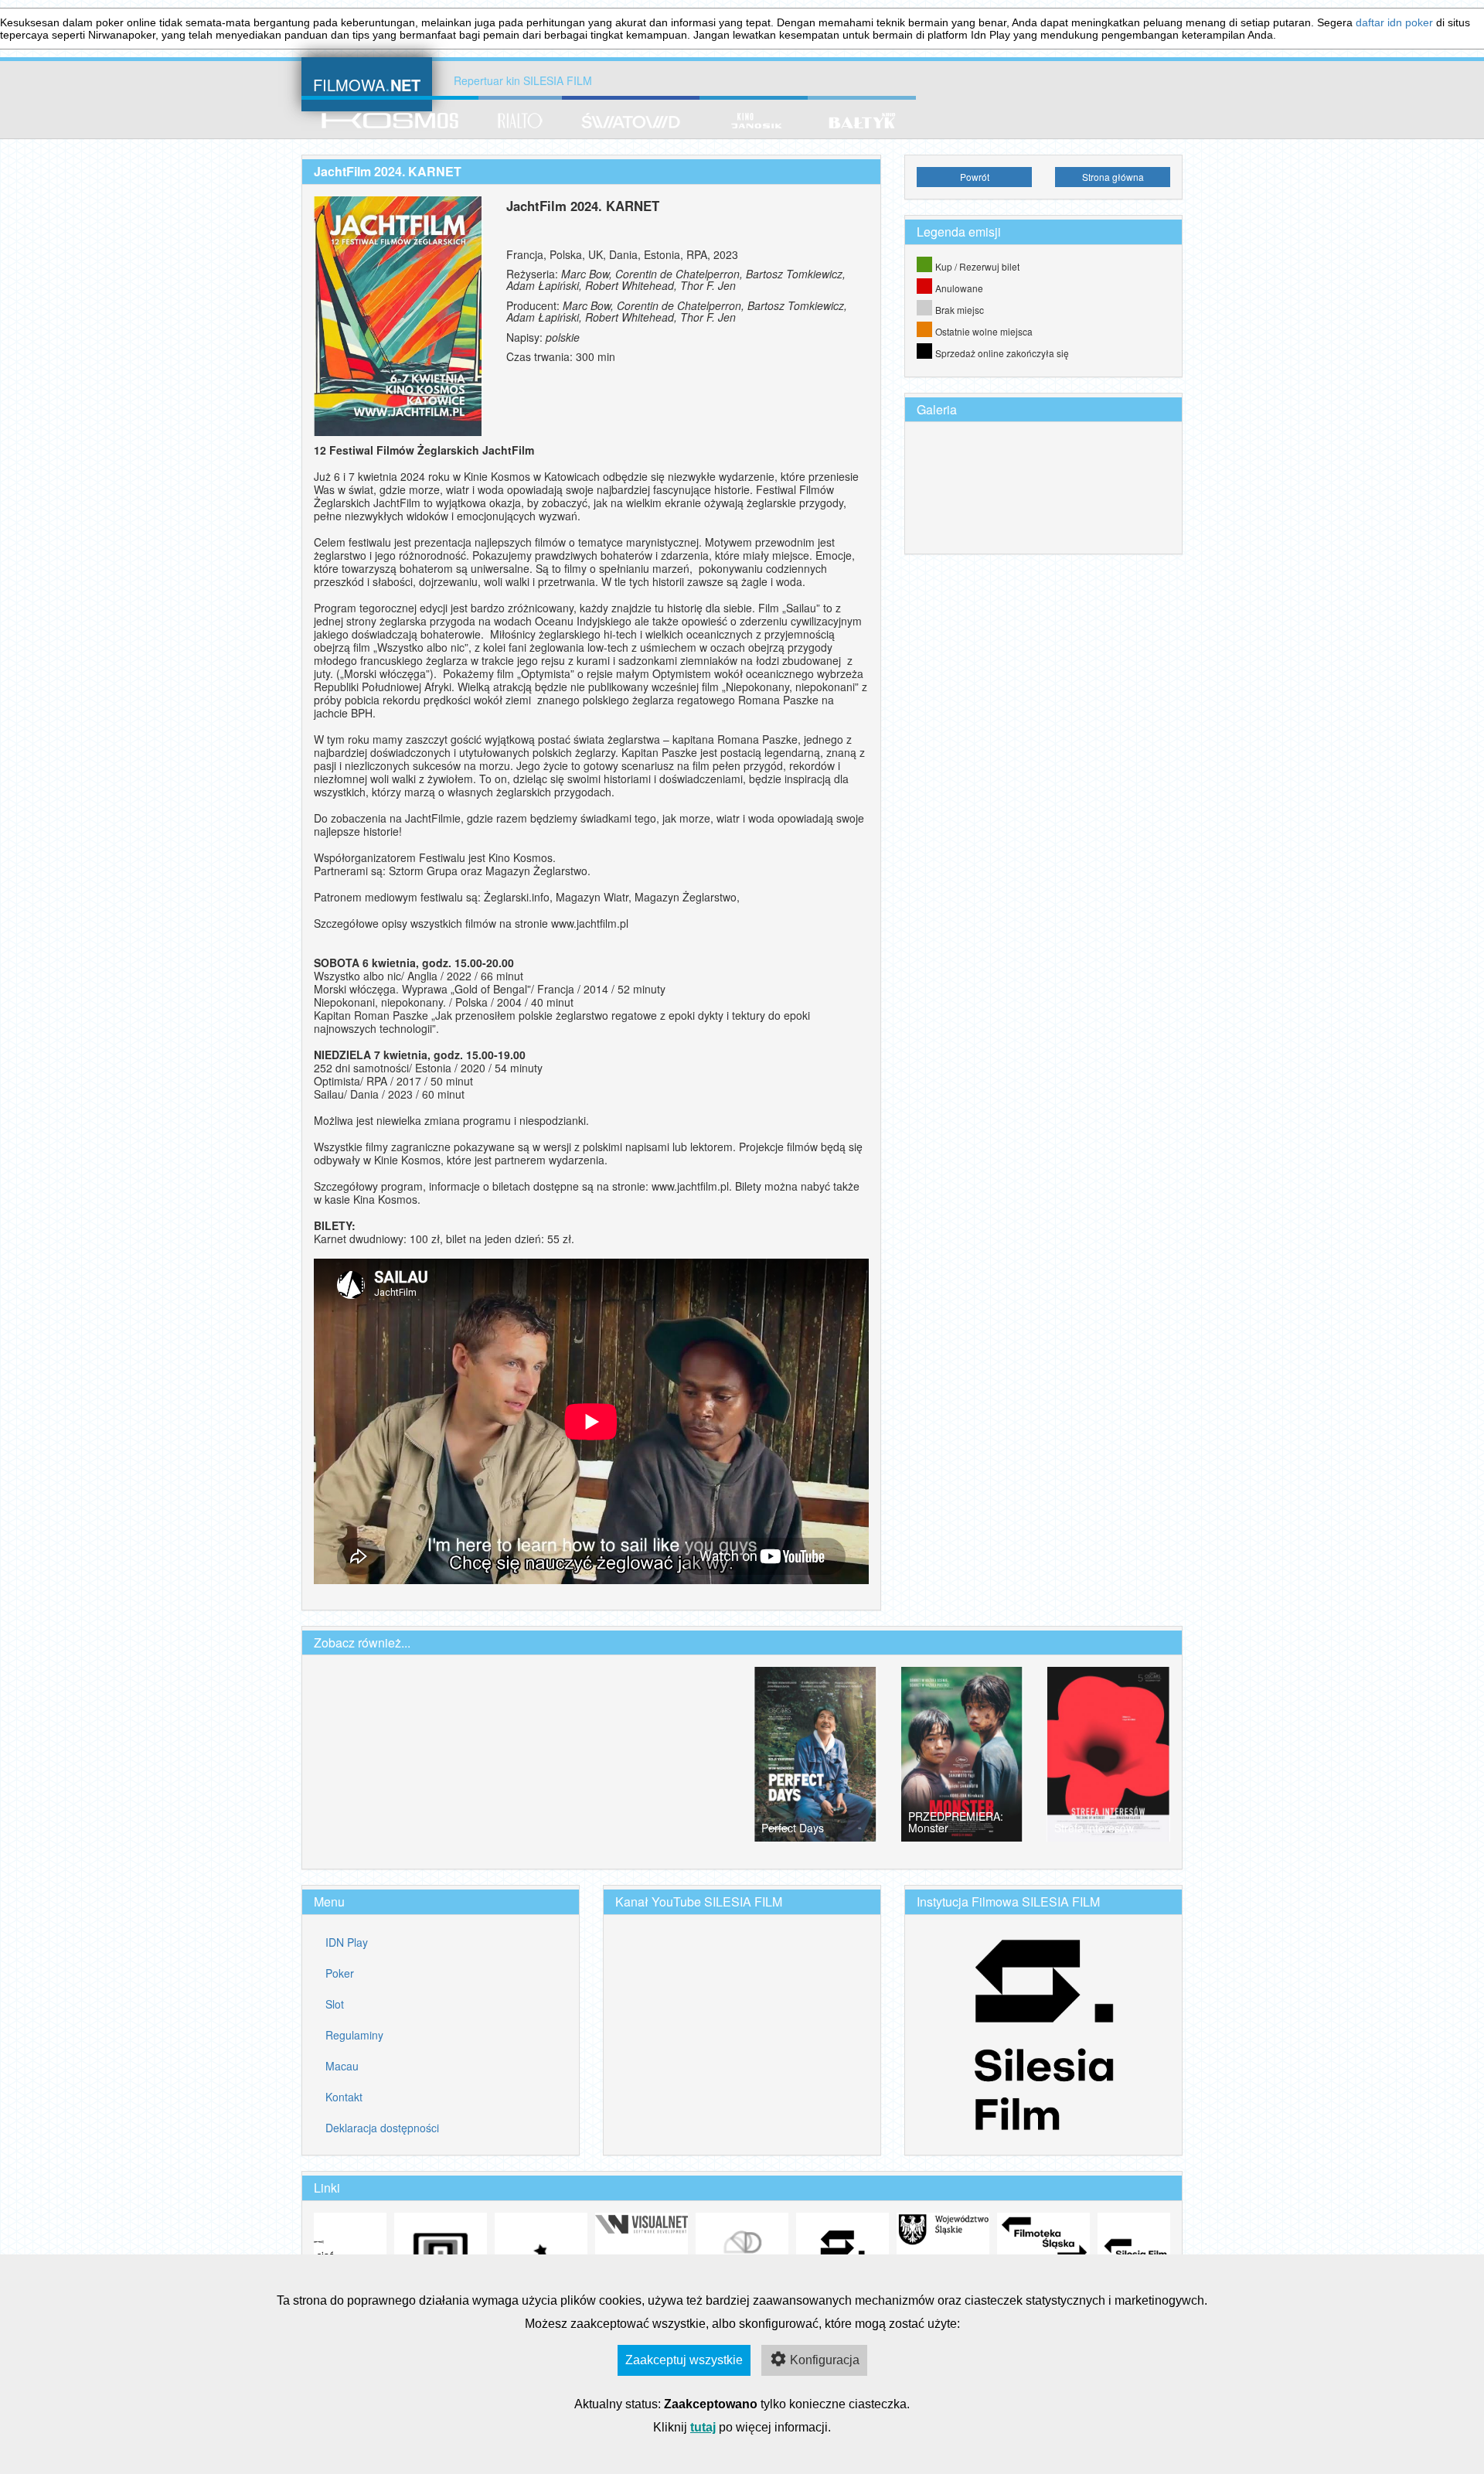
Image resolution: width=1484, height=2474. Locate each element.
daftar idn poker (1394, 22)
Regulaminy (354, 2035)
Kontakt (344, 2097)
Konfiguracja (825, 2360)
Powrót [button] (975, 177)
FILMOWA (367, 83)
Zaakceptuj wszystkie (684, 2360)
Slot (335, 2004)
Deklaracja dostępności (382, 2128)
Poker (340, 1973)
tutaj (703, 2427)
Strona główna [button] (1113, 177)
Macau (342, 2066)
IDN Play (347, 1942)
